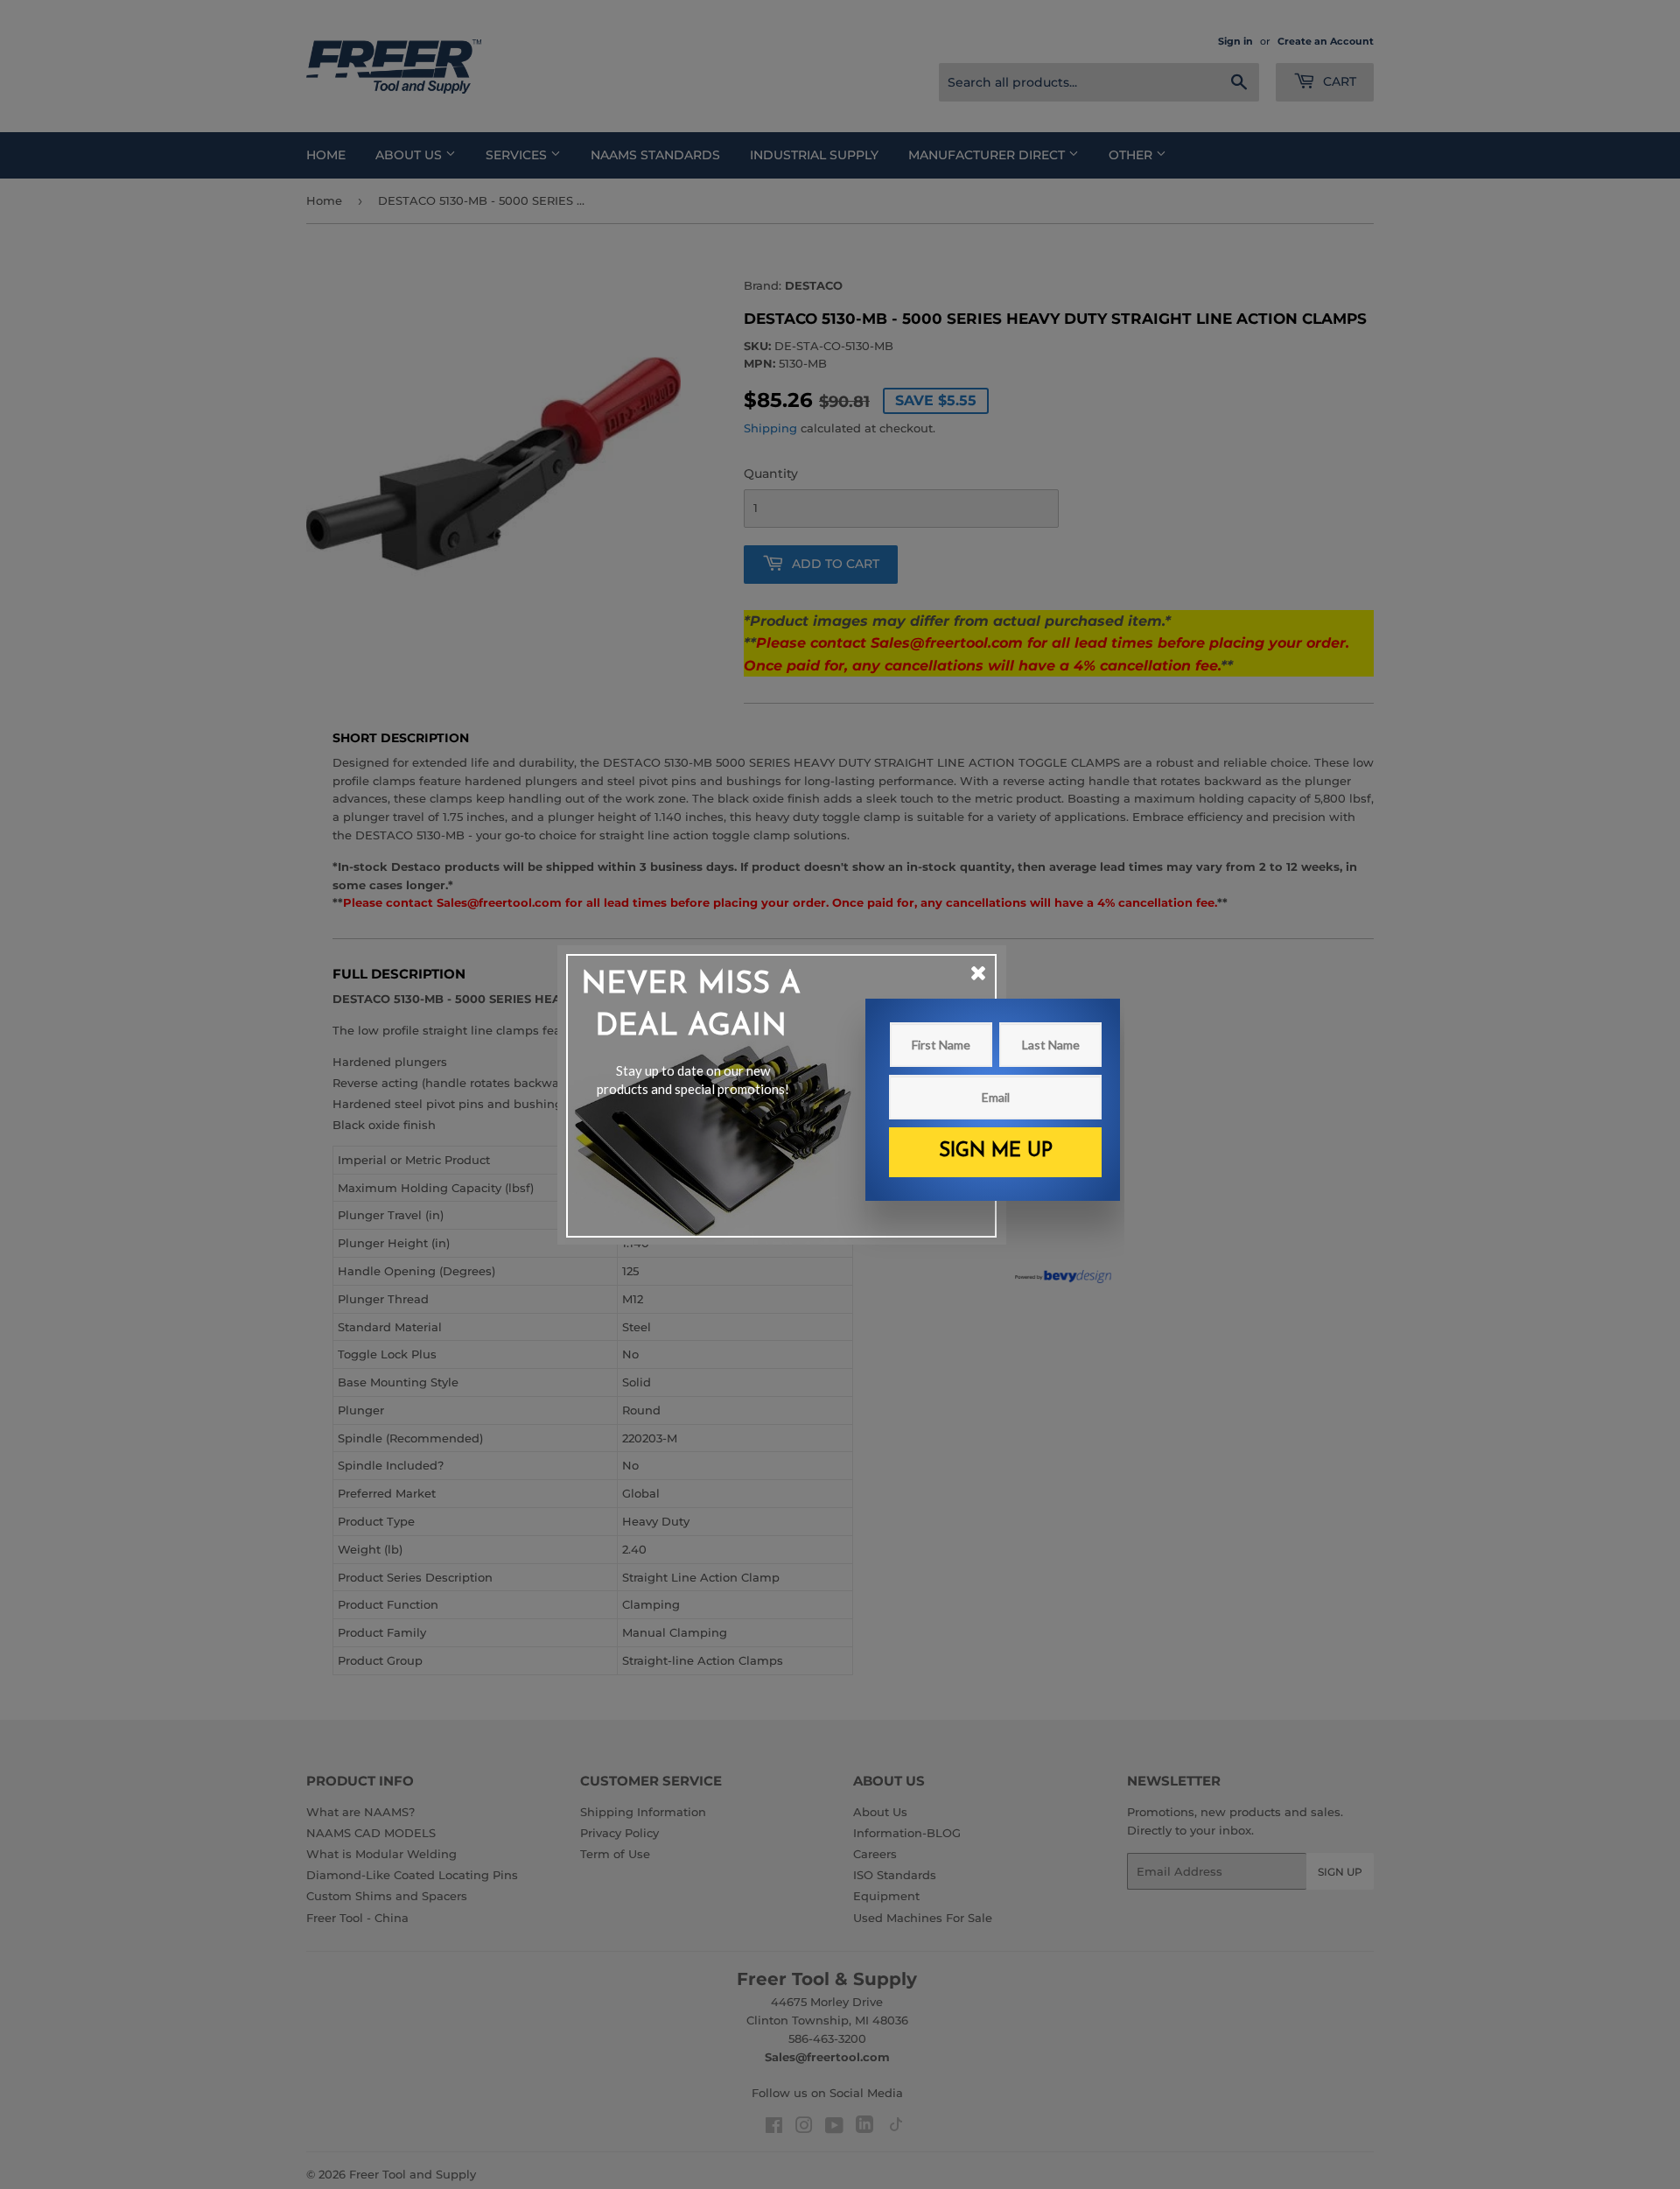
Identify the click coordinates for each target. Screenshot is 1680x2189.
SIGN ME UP (996, 1151)
